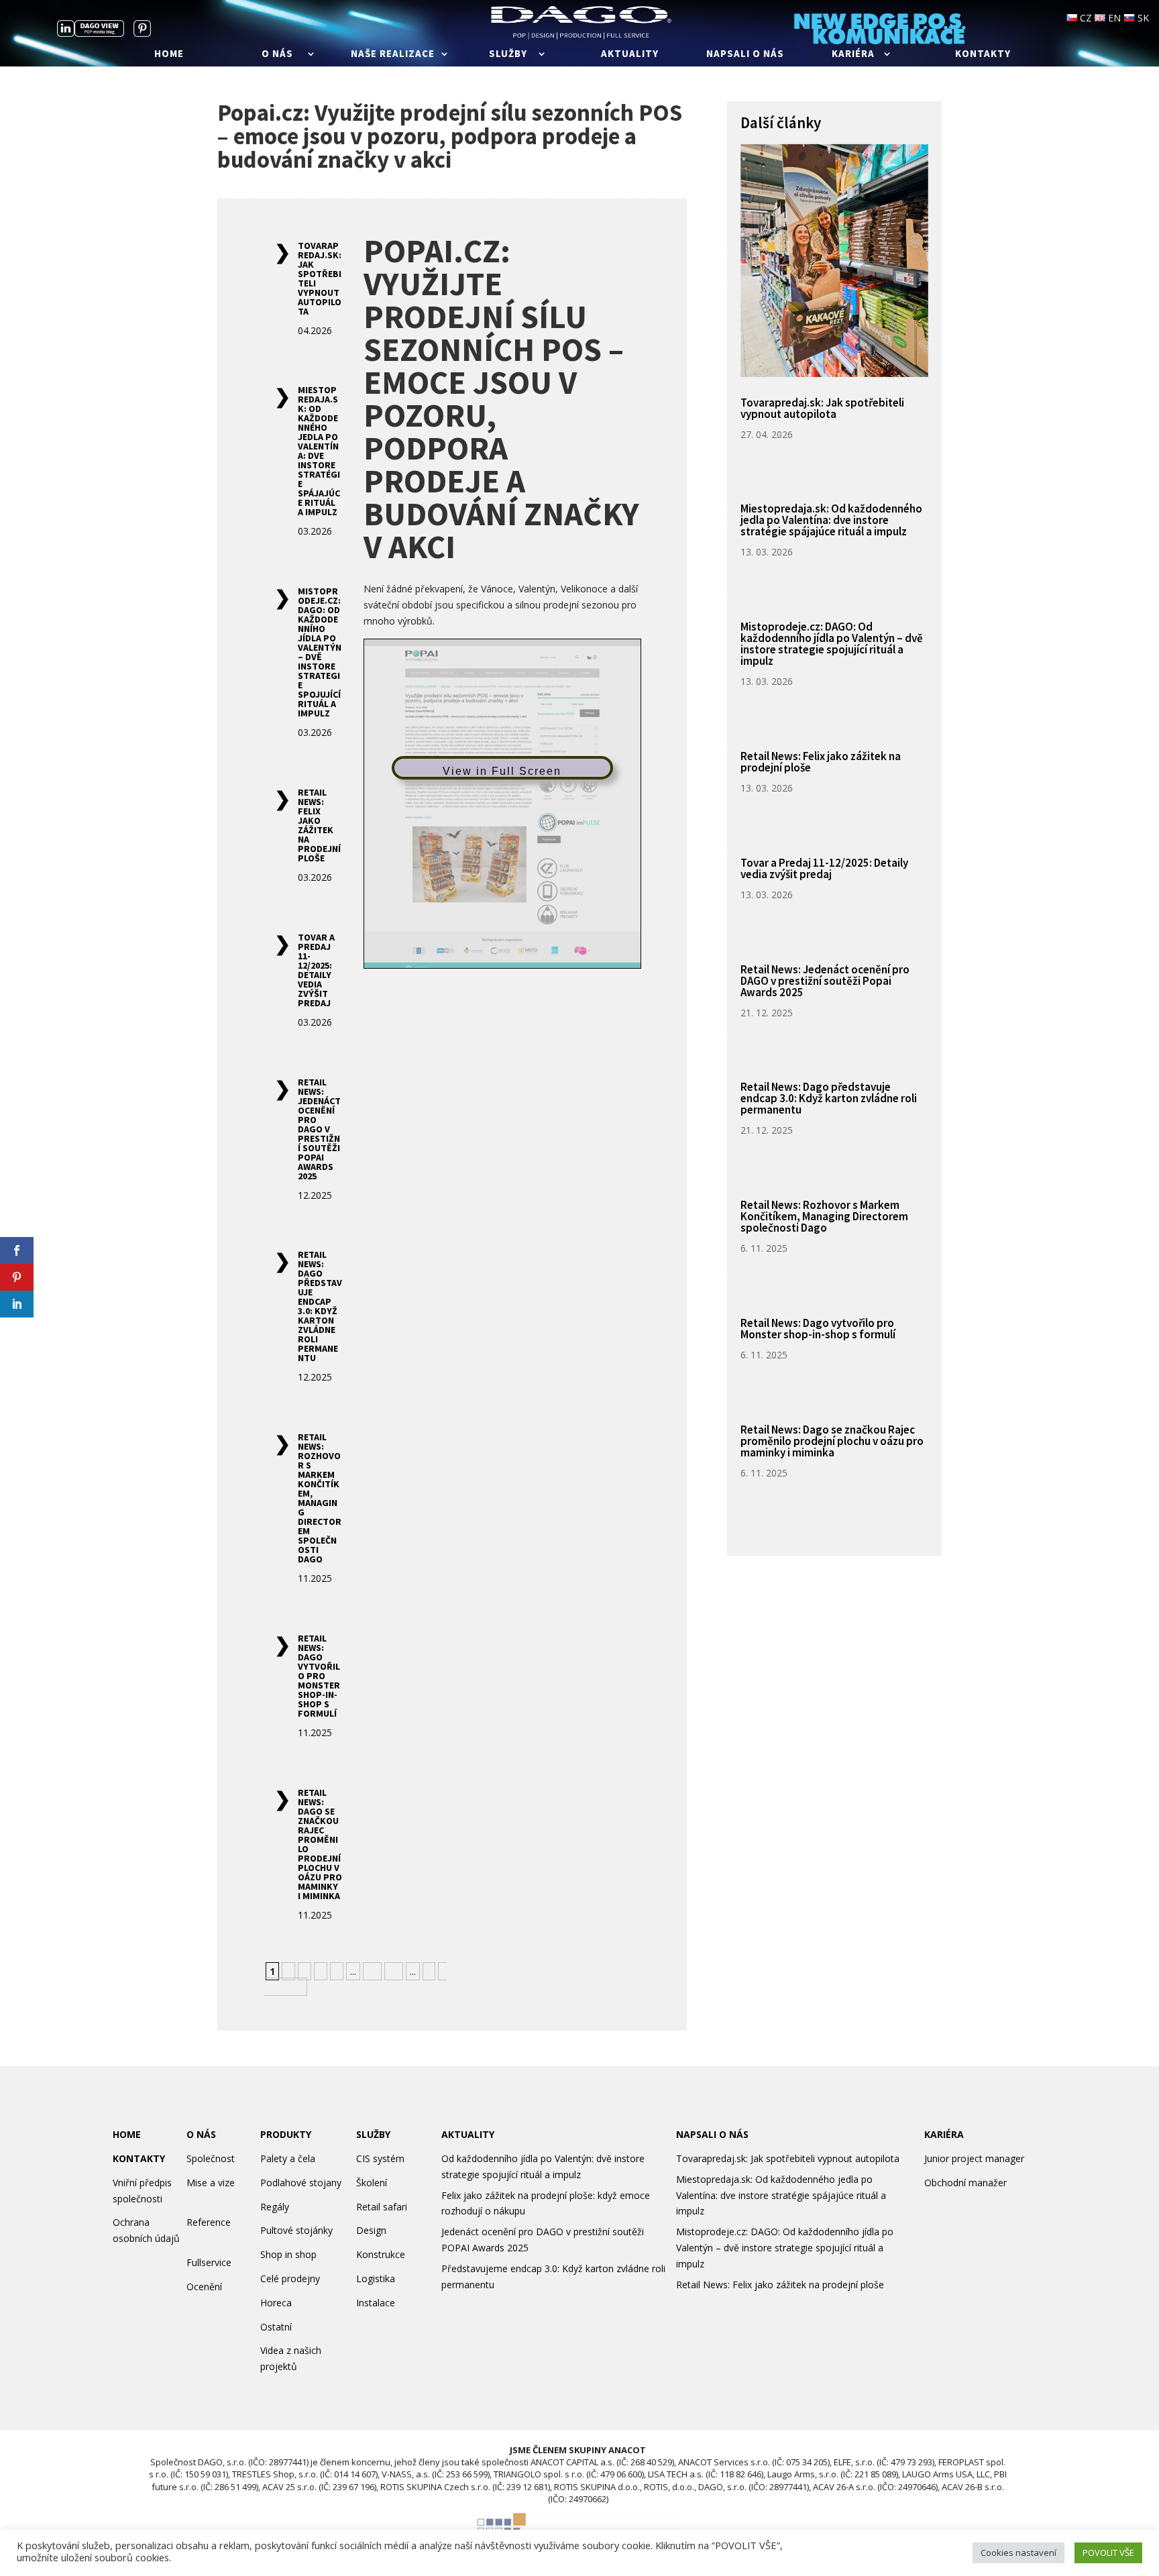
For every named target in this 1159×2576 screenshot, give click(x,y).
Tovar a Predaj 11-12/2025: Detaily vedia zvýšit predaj (316, 970)
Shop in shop (288, 2254)
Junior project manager (974, 2158)
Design (371, 2230)
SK (1142, 18)
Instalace (376, 2303)
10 (372, 1971)
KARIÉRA (944, 2134)
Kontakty (983, 54)
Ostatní (276, 2327)
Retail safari (382, 2207)
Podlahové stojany (301, 2183)
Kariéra (853, 54)
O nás (277, 54)
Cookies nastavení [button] (1018, 2553)
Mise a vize (211, 2183)
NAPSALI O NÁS (712, 2134)
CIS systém (380, 2158)
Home (169, 54)
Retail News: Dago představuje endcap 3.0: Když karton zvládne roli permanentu (320, 1306)
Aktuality (630, 54)
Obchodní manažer (965, 2183)
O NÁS (201, 2134)
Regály (275, 2207)
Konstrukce (381, 2254)
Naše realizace (393, 54)
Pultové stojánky (296, 2230)
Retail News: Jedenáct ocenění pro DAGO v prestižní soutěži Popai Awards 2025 (319, 1129)
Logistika (376, 2278)
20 (394, 1971)
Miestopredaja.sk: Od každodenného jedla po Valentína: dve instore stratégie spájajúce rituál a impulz (319, 451)
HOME (127, 2134)
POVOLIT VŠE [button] (1108, 2553)
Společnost (211, 2158)
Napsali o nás (745, 54)
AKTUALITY (468, 2134)
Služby (508, 54)
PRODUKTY (286, 2134)
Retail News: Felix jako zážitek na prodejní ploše (319, 825)
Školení (372, 2183)
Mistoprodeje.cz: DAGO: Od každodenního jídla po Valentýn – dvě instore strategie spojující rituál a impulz (320, 652)
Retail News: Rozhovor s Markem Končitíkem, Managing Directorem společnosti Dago (320, 1498)
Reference (209, 2222)
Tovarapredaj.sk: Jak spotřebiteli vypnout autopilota (320, 278)
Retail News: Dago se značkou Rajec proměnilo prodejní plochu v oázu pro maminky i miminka (320, 1844)
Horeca (276, 2303)
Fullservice (209, 2262)
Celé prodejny (290, 2278)
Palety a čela (288, 2158)
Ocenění (204, 2287)
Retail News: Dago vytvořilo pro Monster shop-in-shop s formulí (319, 1676)
